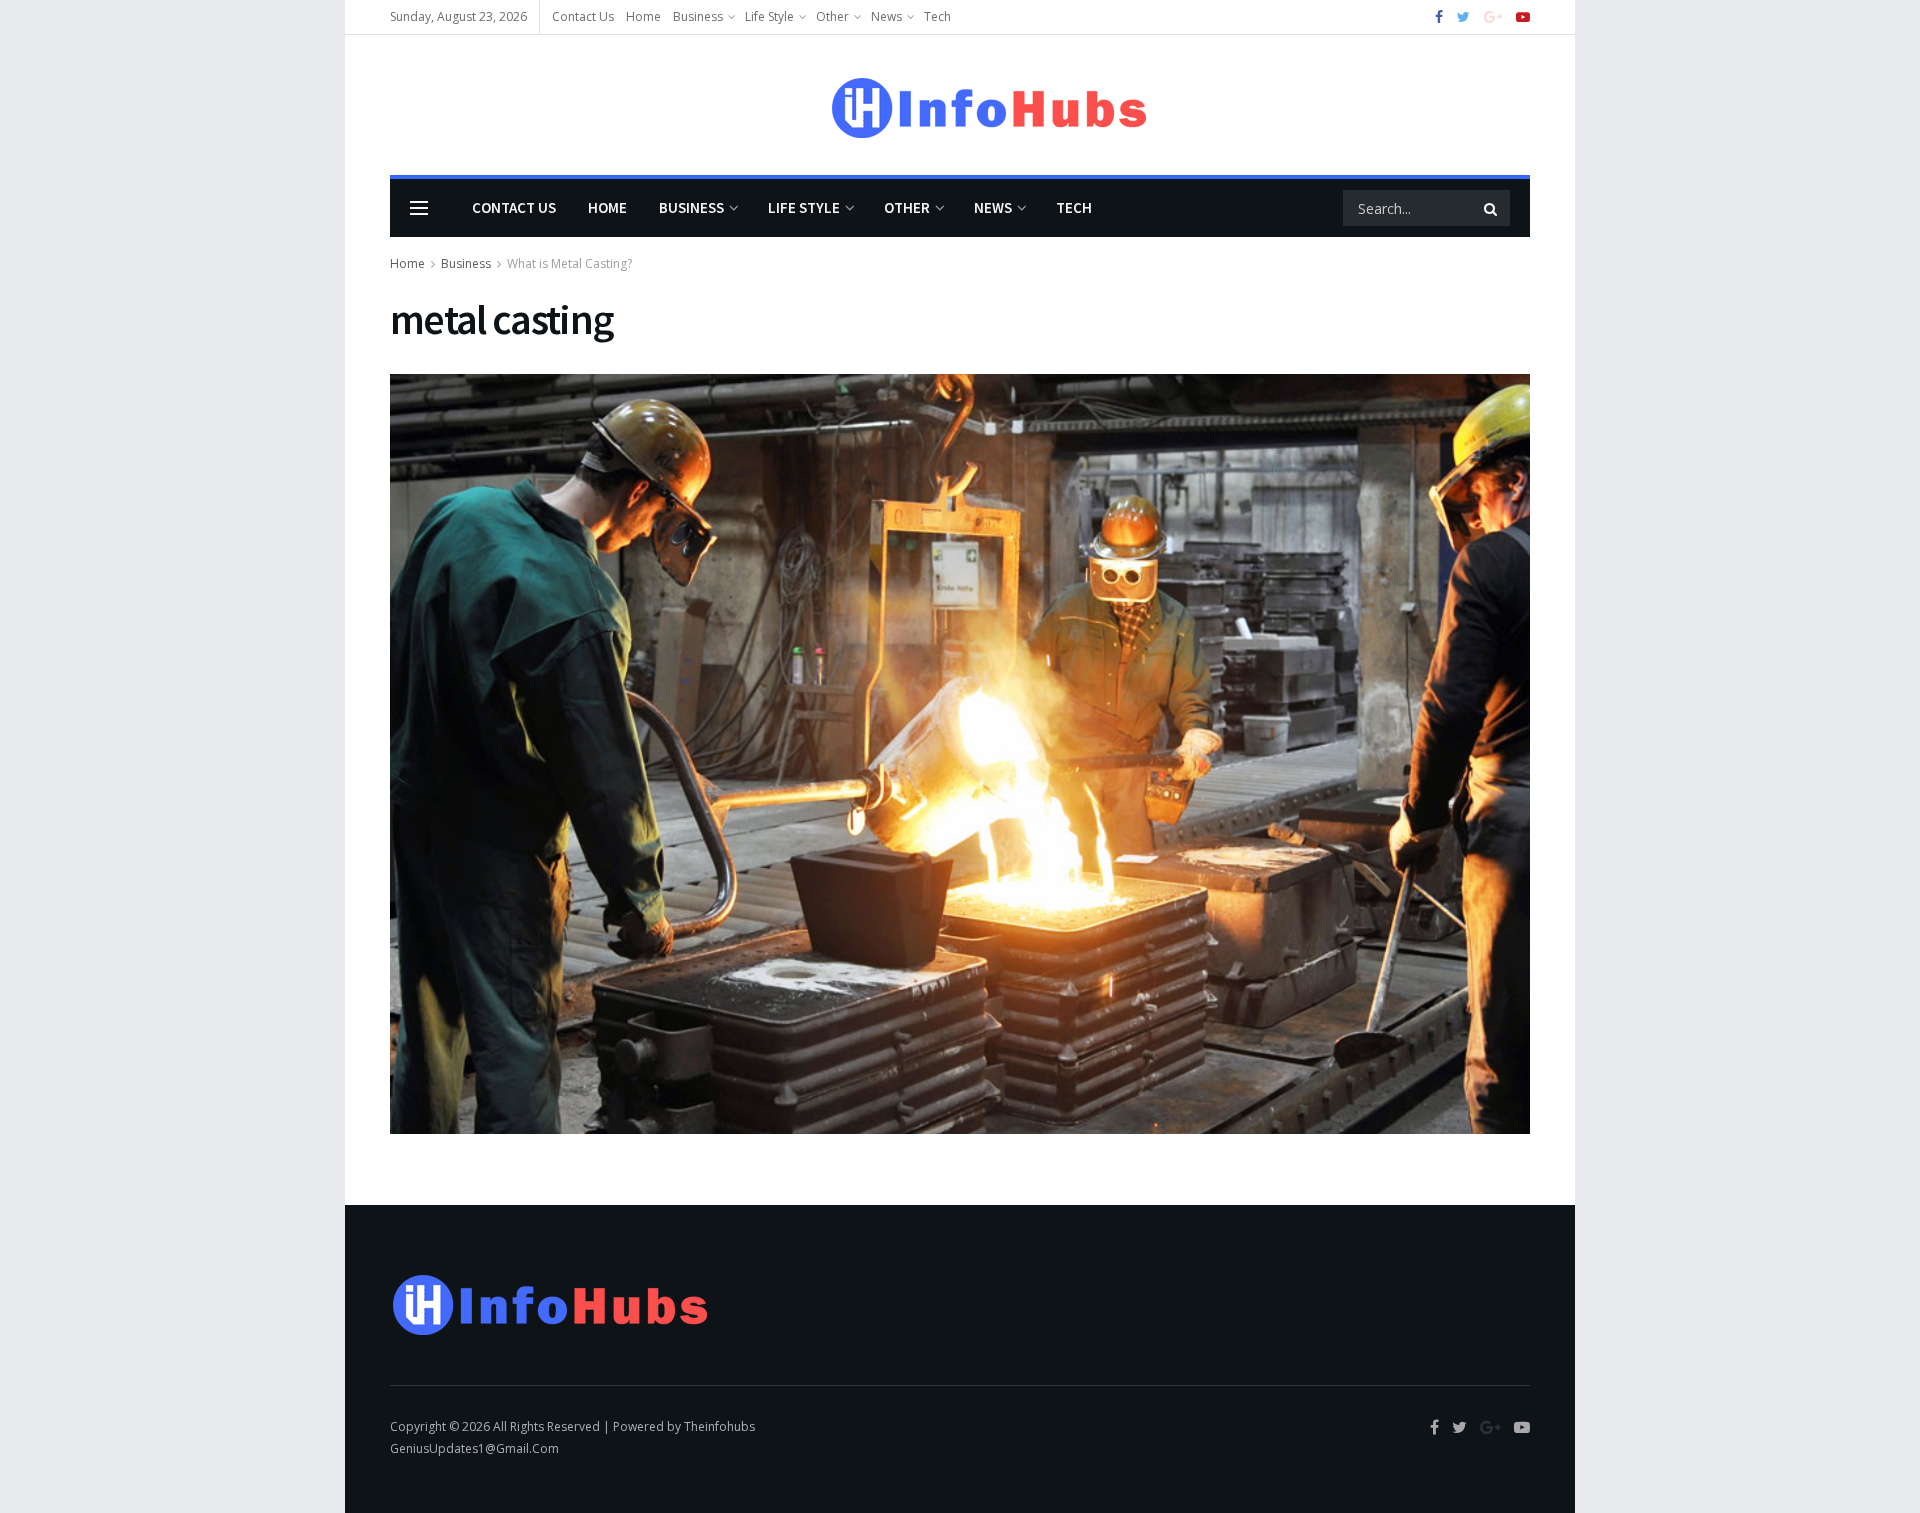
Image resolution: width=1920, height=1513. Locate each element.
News (886, 16)
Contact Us (583, 16)
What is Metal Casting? (569, 263)
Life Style (769, 16)
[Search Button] (1492, 208)
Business (698, 16)
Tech (937, 16)
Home (643, 16)
